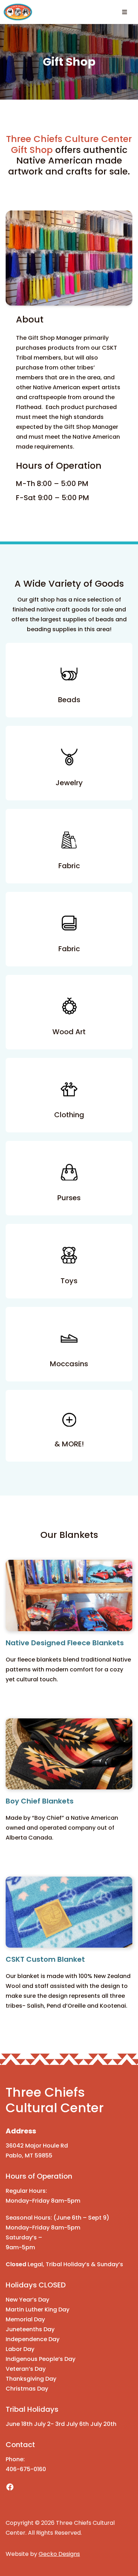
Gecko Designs (59, 2554)
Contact (20, 2445)
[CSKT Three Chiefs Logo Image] (18, 12)
